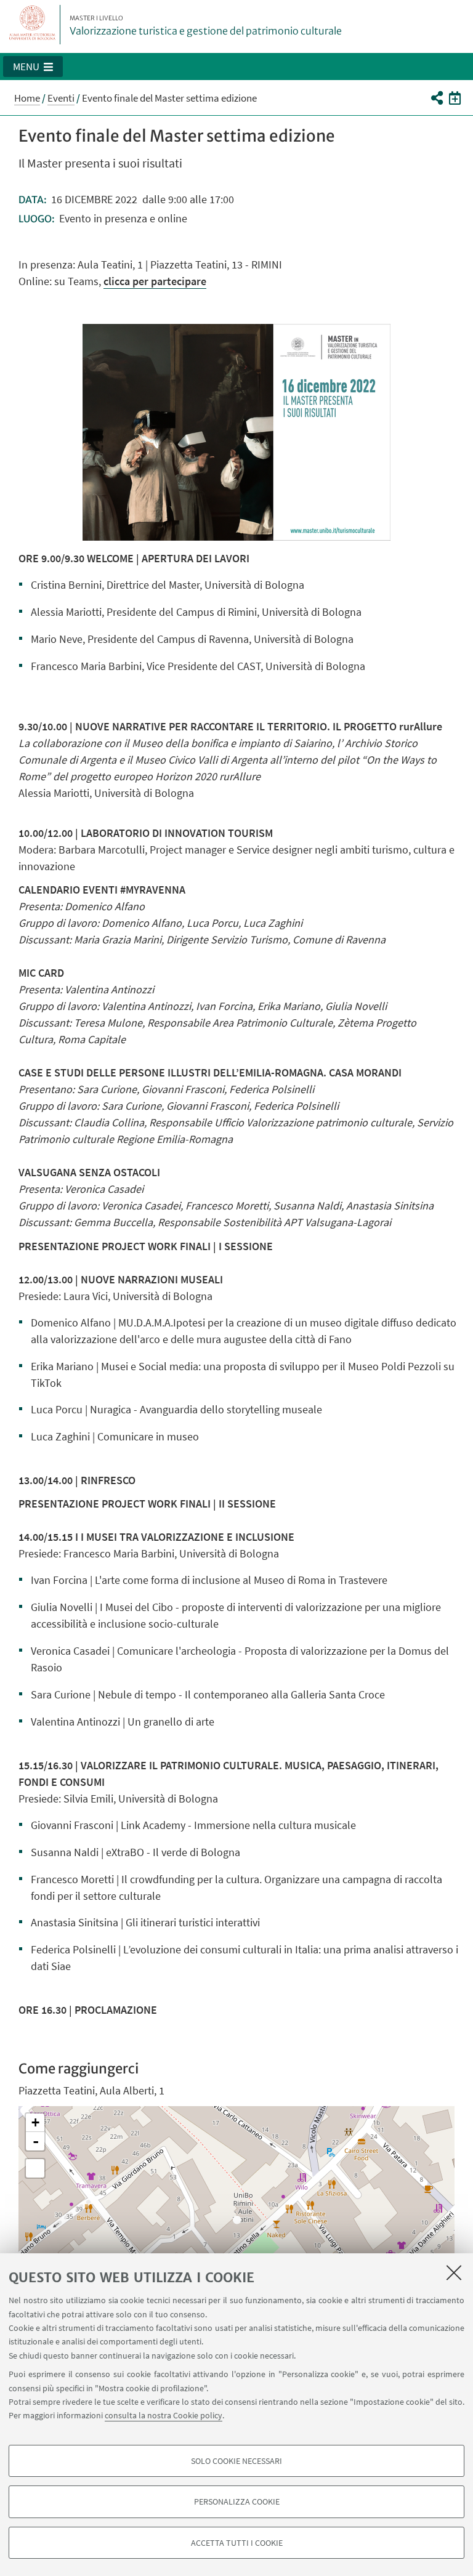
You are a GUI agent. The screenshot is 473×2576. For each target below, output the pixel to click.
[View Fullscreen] (35, 2168)
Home (27, 98)
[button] (33, 67)
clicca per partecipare (155, 281)
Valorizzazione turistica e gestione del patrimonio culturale (206, 26)
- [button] (36, 2141)
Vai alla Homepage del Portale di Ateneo (33, 25)
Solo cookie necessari (236, 2461)
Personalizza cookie (237, 2501)
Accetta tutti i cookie (237, 2543)
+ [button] (35, 2122)
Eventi (61, 98)
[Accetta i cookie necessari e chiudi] (454, 2272)
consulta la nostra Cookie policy (164, 2415)
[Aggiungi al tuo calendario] (455, 97)
